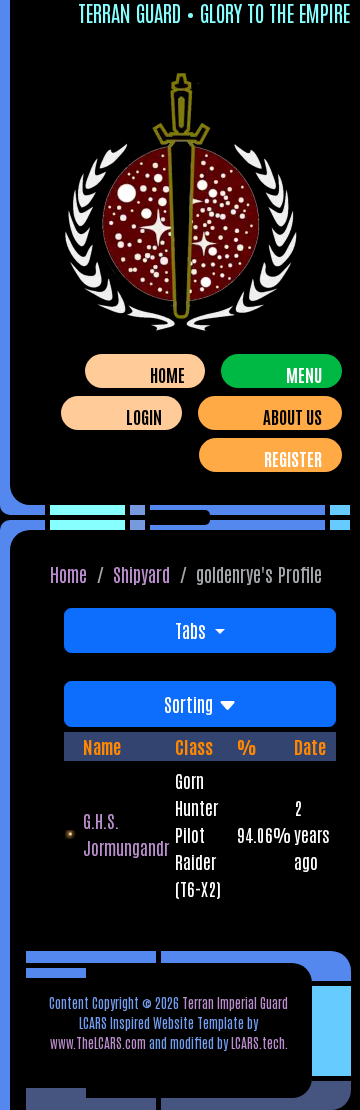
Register (293, 458)
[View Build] (73, 834)
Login (144, 416)
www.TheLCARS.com (98, 1042)
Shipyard (141, 573)
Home (167, 374)
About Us (292, 416)
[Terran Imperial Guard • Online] (180, 206)
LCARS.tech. (259, 1042)
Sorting (191, 703)
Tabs (193, 629)
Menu (304, 374)
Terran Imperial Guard (235, 1002)
